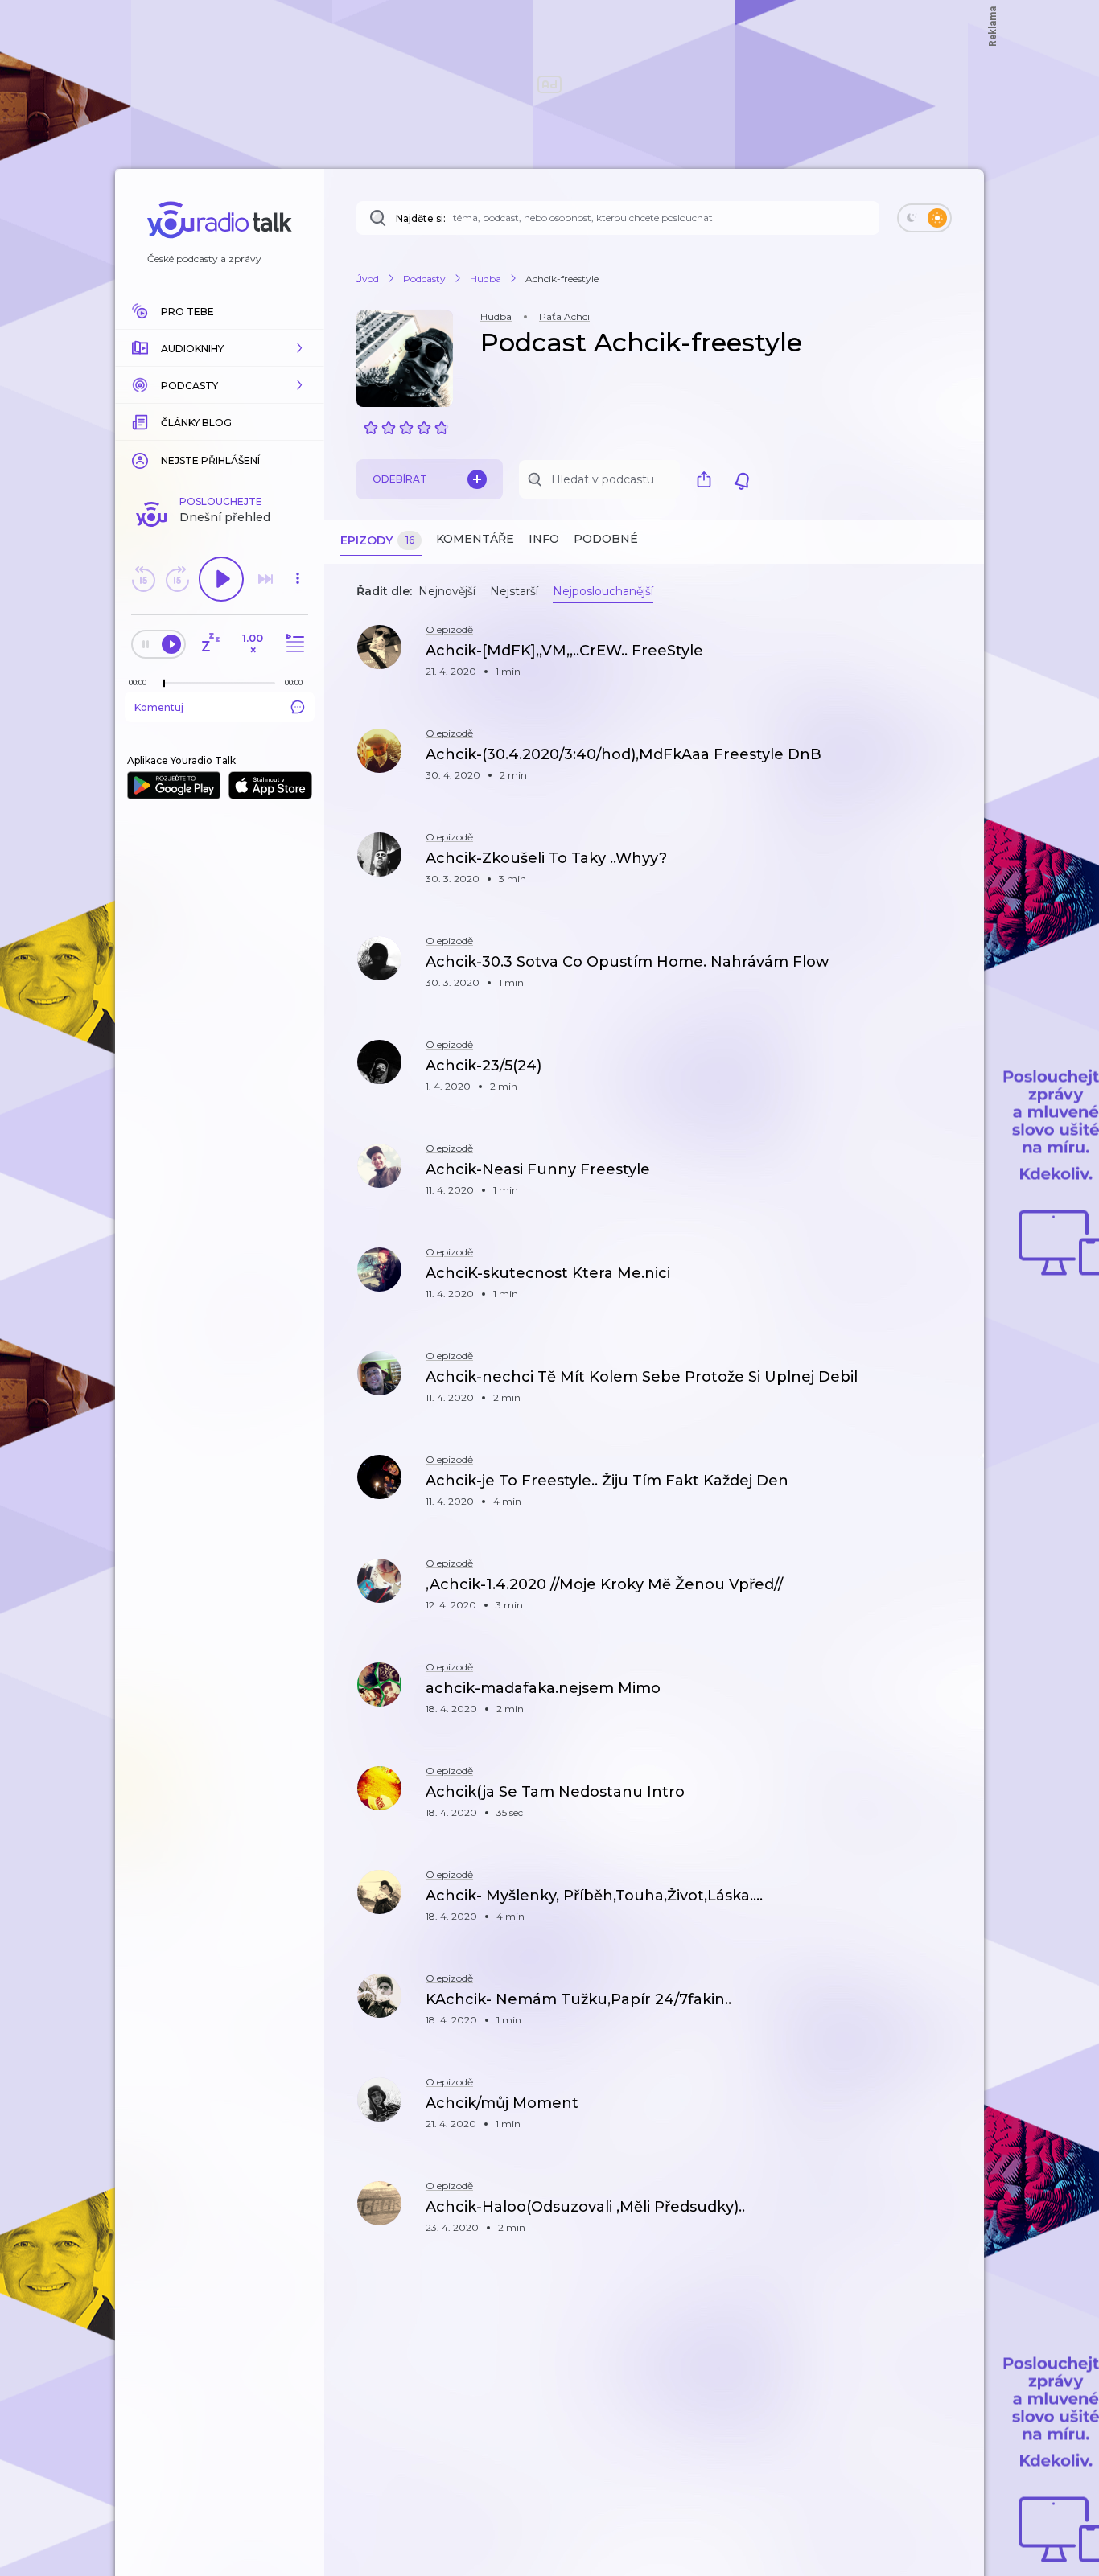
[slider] (164, 684)
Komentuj (159, 707)
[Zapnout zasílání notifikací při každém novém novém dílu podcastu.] (742, 479)
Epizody (377, 540)
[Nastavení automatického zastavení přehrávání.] (210, 644)
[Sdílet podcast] (708, 479)
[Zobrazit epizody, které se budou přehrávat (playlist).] (293, 644)
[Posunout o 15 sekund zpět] (143, 579)
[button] (220, 348)
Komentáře (475, 539)
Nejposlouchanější (603, 591)
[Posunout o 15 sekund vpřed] (177, 579)
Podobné (606, 539)
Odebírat (400, 479)
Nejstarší (514, 591)
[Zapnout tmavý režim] (924, 218)
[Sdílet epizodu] (952, 659)
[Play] (221, 579)
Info (544, 539)
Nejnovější (447, 591)
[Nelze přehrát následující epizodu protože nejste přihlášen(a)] (265, 579)
